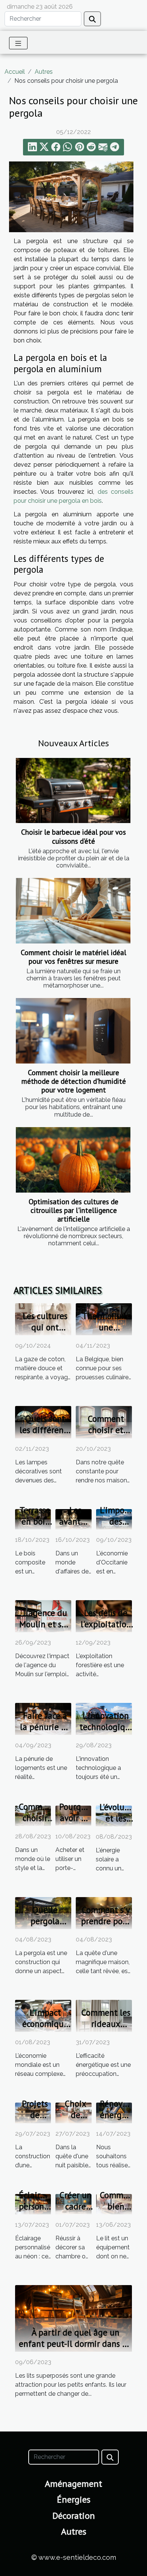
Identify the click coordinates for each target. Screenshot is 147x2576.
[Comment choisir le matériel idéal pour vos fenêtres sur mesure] (73, 911)
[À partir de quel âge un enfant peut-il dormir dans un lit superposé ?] (73, 2318)
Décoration (74, 2516)
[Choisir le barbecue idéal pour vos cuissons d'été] (73, 791)
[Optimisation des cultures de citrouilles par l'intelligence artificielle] (73, 1160)
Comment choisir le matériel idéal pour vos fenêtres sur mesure (73, 957)
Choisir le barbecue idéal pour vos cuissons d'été (73, 836)
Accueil (15, 72)
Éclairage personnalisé (43, 2201)
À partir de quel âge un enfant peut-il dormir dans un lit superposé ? (75, 2344)
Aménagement (73, 2484)
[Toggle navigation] (18, 43)
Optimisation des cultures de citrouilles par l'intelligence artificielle (73, 1210)
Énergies (74, 2499)
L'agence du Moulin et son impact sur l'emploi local (45, 1630)
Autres (44, 72)
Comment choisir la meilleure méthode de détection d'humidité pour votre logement (74, 1081)
